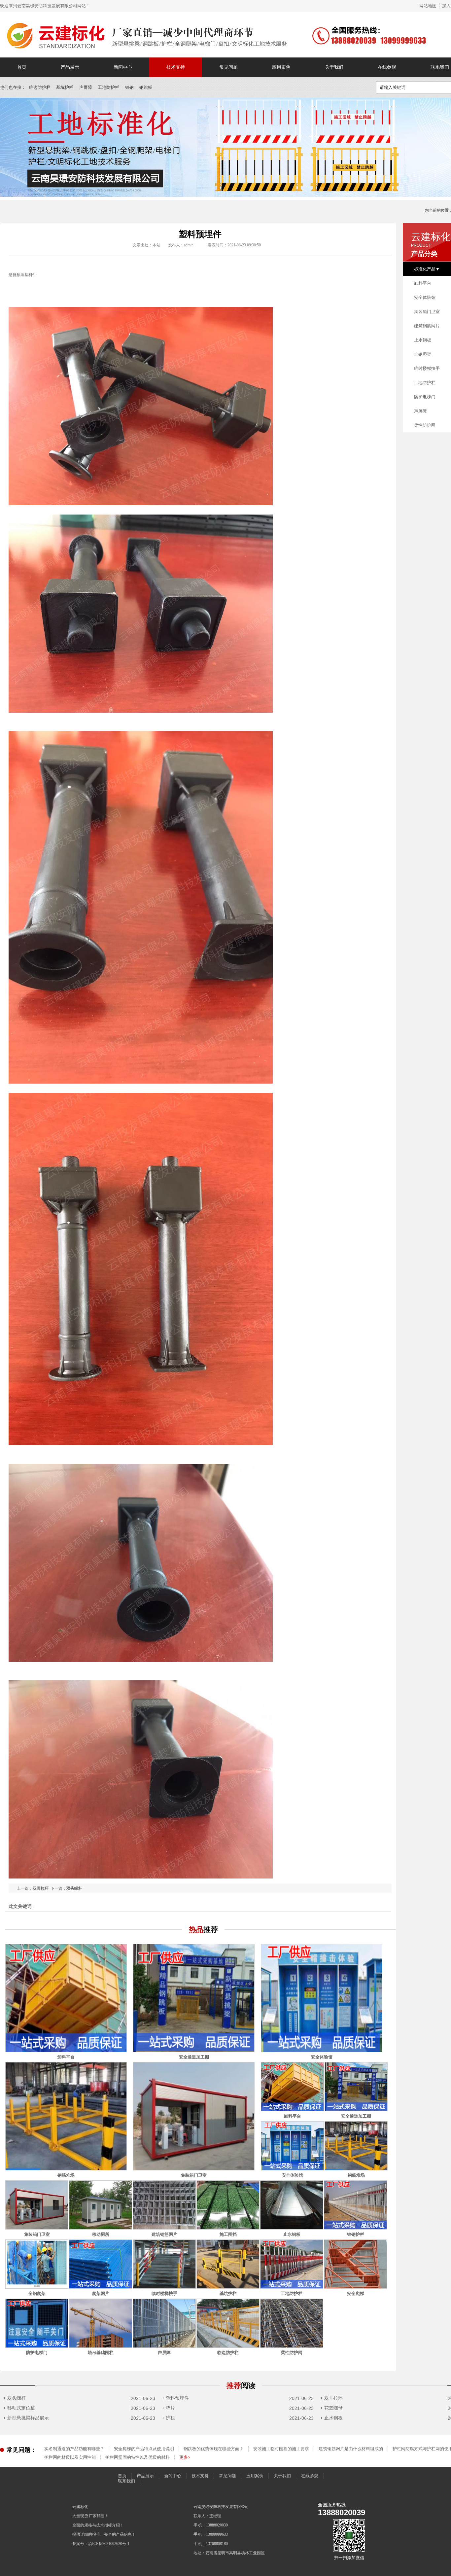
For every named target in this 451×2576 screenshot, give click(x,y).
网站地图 (428, 6)
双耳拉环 (41, 1888)
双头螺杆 (74, 1888)
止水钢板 (331, 2418)
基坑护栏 (65, 87)
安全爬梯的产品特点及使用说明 (144, 2449)
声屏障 (86, 87)
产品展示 (70, 67)
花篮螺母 (331, 2408)
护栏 (168, 2418)
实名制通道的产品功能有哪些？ (74, 2449)
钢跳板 (146, 87)
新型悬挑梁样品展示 (26, 2418)
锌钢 (129, 87)
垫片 (168, 2408)
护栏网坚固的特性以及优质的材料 (138, 2457)
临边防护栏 (40, 87)
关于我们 (334, 67)
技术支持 (176, 67)
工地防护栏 (108, 87)
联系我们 (126, 2481)
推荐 (241, 2386)
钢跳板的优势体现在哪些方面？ (214, 2449)
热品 (203, 1930)
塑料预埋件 (175, 2398)
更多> (185, 2457)
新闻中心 (123, 67)
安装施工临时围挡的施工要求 (281, 2449)
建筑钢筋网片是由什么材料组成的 (351, 2449)
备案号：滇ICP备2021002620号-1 (101, 2544)
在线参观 (387, 67)
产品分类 (424, 254)
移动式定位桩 (19, 2408)
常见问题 (228, 67)
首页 (22, 67)
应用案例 (281, 67)
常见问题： (21, 2450)
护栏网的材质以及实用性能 (70, 2457)
